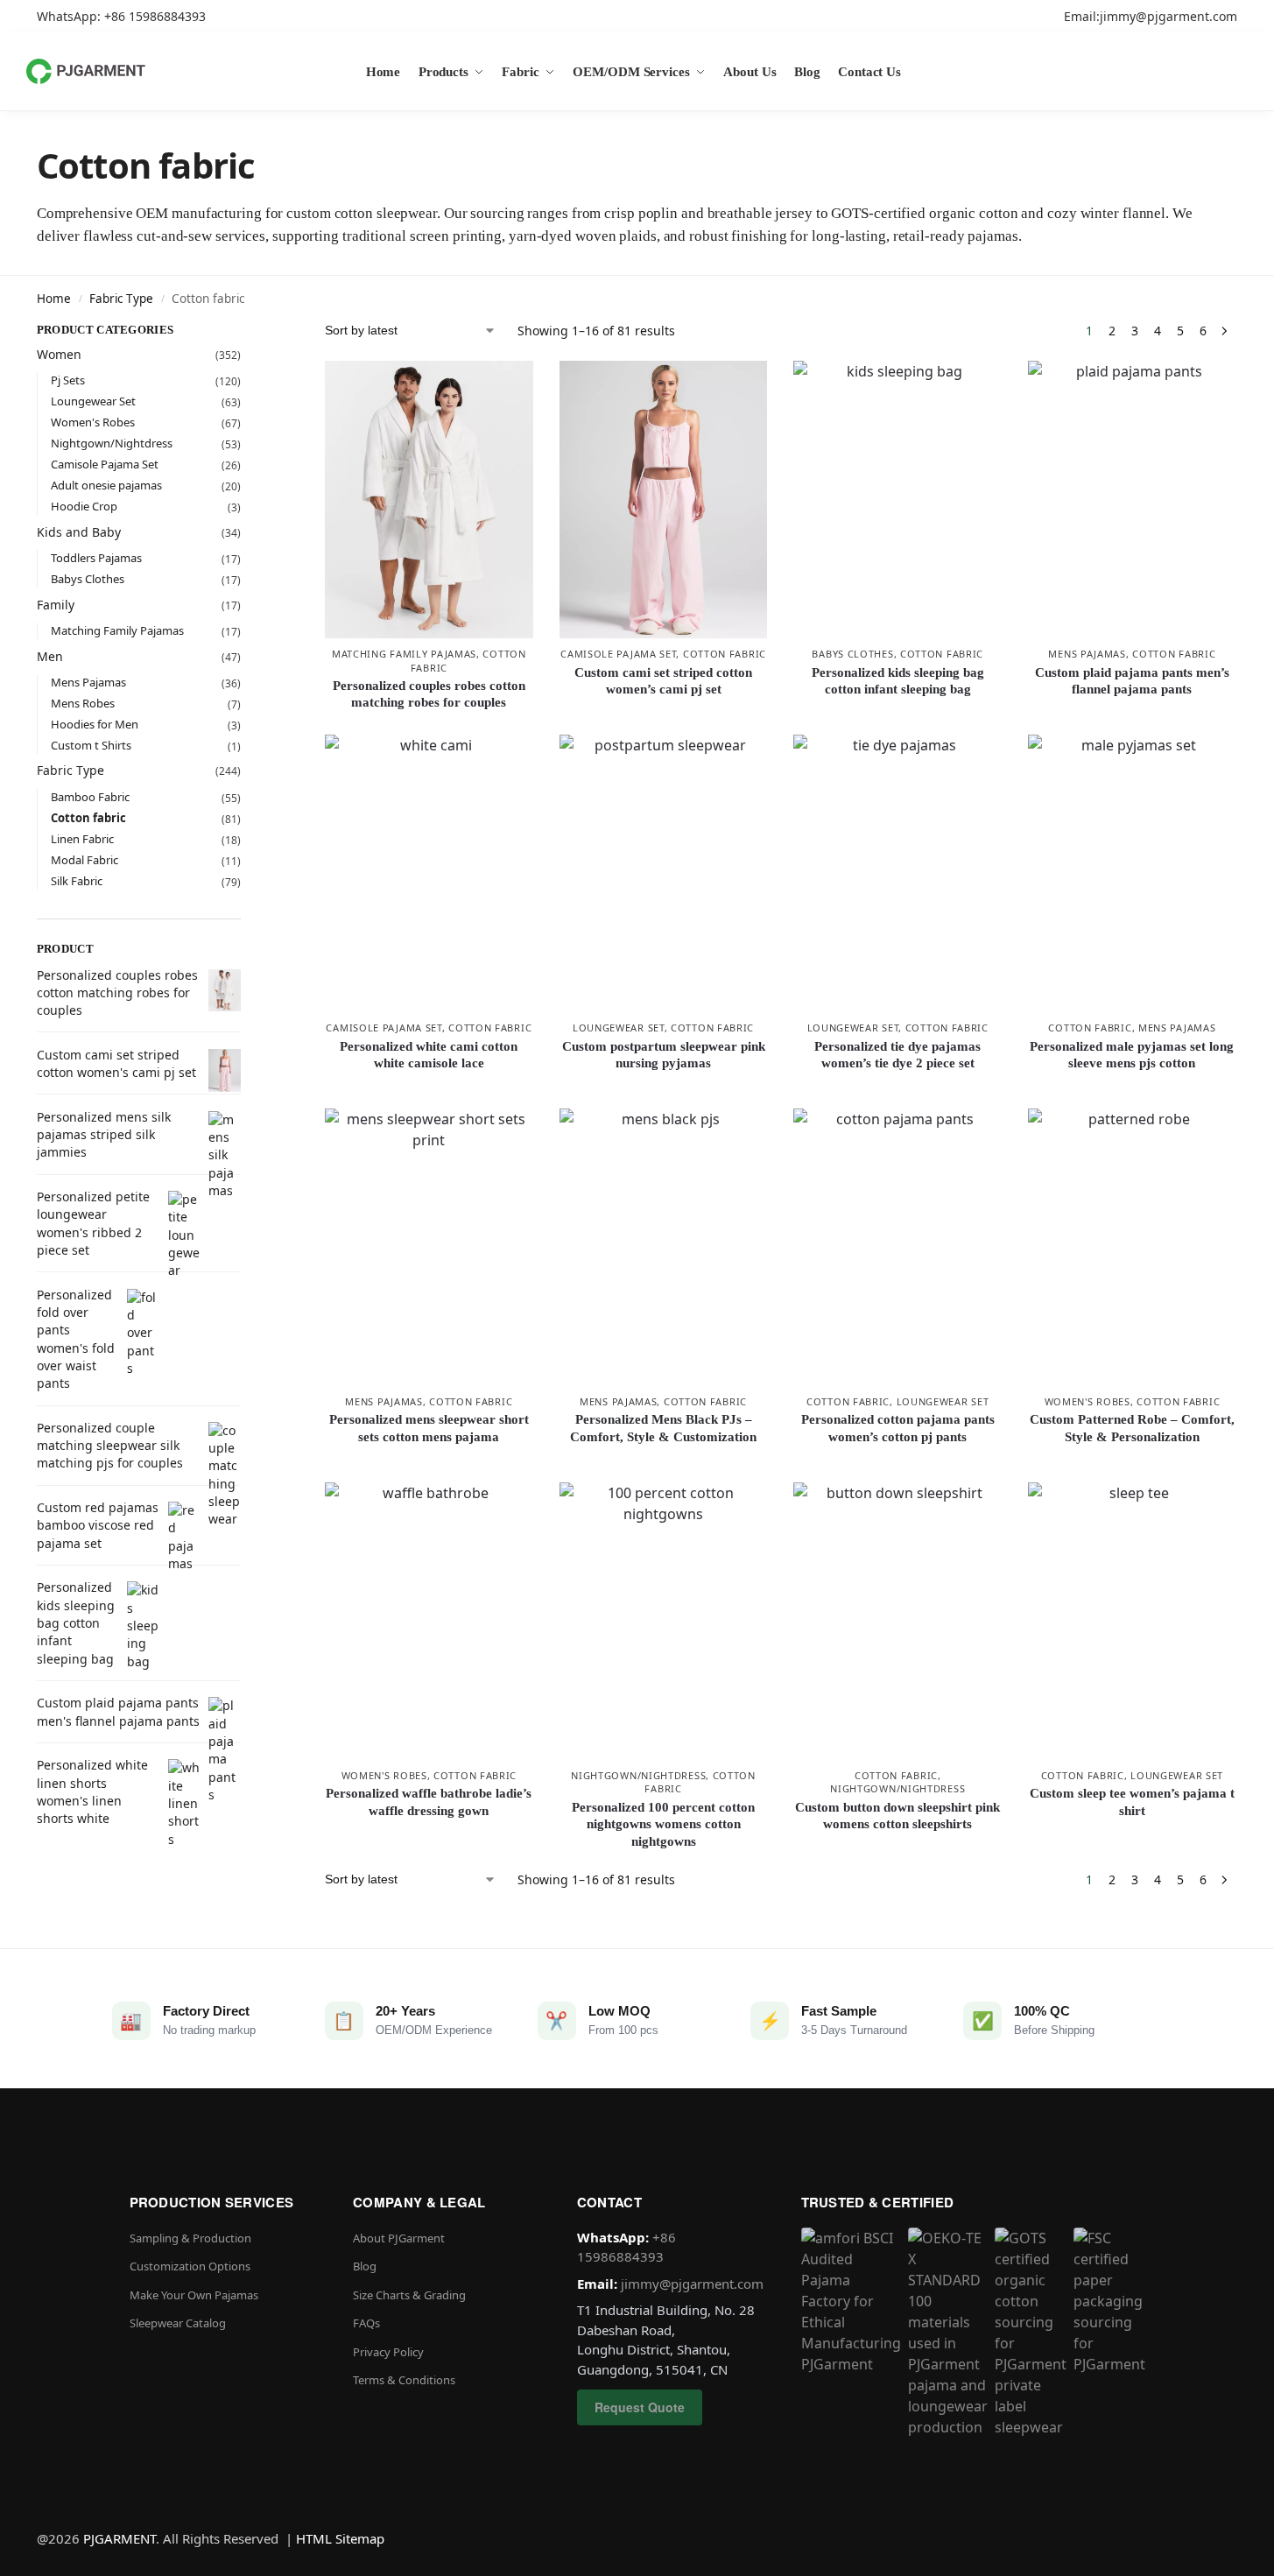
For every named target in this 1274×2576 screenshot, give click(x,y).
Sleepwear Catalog (178, 2323)
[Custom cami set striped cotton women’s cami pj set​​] (664, 500)
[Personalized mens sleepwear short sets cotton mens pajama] (429, 1247)
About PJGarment (399, 2238)
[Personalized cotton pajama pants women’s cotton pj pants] (897, 1247)
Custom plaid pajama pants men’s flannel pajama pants (1132, 681)
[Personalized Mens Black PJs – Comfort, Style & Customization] (664, 1247)
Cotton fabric (725, 654)
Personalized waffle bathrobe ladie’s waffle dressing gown (429, 1802)
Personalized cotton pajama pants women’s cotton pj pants (898, 1428)
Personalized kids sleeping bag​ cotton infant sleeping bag (898, 681)
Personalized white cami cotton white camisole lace (429, 1055)
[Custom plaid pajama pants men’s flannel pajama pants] (1132, 500)
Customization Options (190, 2266)
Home (54, 299)
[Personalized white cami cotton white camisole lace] (429, 873)
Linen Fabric (82, 839)
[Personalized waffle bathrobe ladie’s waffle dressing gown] (429, 1621)
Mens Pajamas (1087, 654)
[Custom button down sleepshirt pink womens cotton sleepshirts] (897, 1621)
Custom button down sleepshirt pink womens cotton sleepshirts (897, 1816)
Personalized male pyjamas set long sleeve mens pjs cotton (1132, 1055)
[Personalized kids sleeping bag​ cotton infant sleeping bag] (897, 500)
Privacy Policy (388, 2352)
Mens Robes (83, 703)
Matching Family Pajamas (404, 654)
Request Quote (640, 2407)
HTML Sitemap (340, 2538)
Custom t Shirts (91, 745)
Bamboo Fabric (90, 797)
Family (56, 605)
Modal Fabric (84, 860)
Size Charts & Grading (409, 2295)
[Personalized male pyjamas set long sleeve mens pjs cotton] (1132, 873)
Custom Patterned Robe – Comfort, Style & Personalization (1132, 1428)
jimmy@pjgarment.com (692, 2284)
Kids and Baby (79, 532)
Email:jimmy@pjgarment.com (1151, 16)
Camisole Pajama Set (618, 654)
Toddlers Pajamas (96, 558)
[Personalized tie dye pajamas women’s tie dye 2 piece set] (897, 873)
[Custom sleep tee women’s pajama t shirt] (1132, 1621)
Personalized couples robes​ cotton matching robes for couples (429, 694)
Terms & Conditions (404, 2380)
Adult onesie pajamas (106, 485)
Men (50, 656)
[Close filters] (246, 333)
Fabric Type (121, 299)
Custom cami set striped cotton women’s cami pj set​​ (663, 681)
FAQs (366, 2323)
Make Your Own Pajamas (194, 2295)
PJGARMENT (120, 2538)
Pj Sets (68, 380)
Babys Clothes (852, 654)
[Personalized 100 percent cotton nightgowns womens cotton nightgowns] (664, 1621)
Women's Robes (1087, 1401)
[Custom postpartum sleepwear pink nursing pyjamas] (664, 873)
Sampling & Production (190, 2238)
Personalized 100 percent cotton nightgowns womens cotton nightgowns (663, 1824)
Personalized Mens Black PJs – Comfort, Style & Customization (663, 1428)
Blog (365, 2266)
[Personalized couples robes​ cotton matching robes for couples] (429, 500)
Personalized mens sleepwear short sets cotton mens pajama (429, 1428)
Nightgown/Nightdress (638, 1775)
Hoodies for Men (95, 724)
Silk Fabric (77, 881)
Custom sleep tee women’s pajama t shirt (1132, 1802)
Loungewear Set (619, 1028)
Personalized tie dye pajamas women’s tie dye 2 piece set (897, 1055)
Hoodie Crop (84, 506)
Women (59, 354)
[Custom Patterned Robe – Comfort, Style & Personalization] (1132, 1247)
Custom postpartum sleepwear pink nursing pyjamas (664, 1055)
